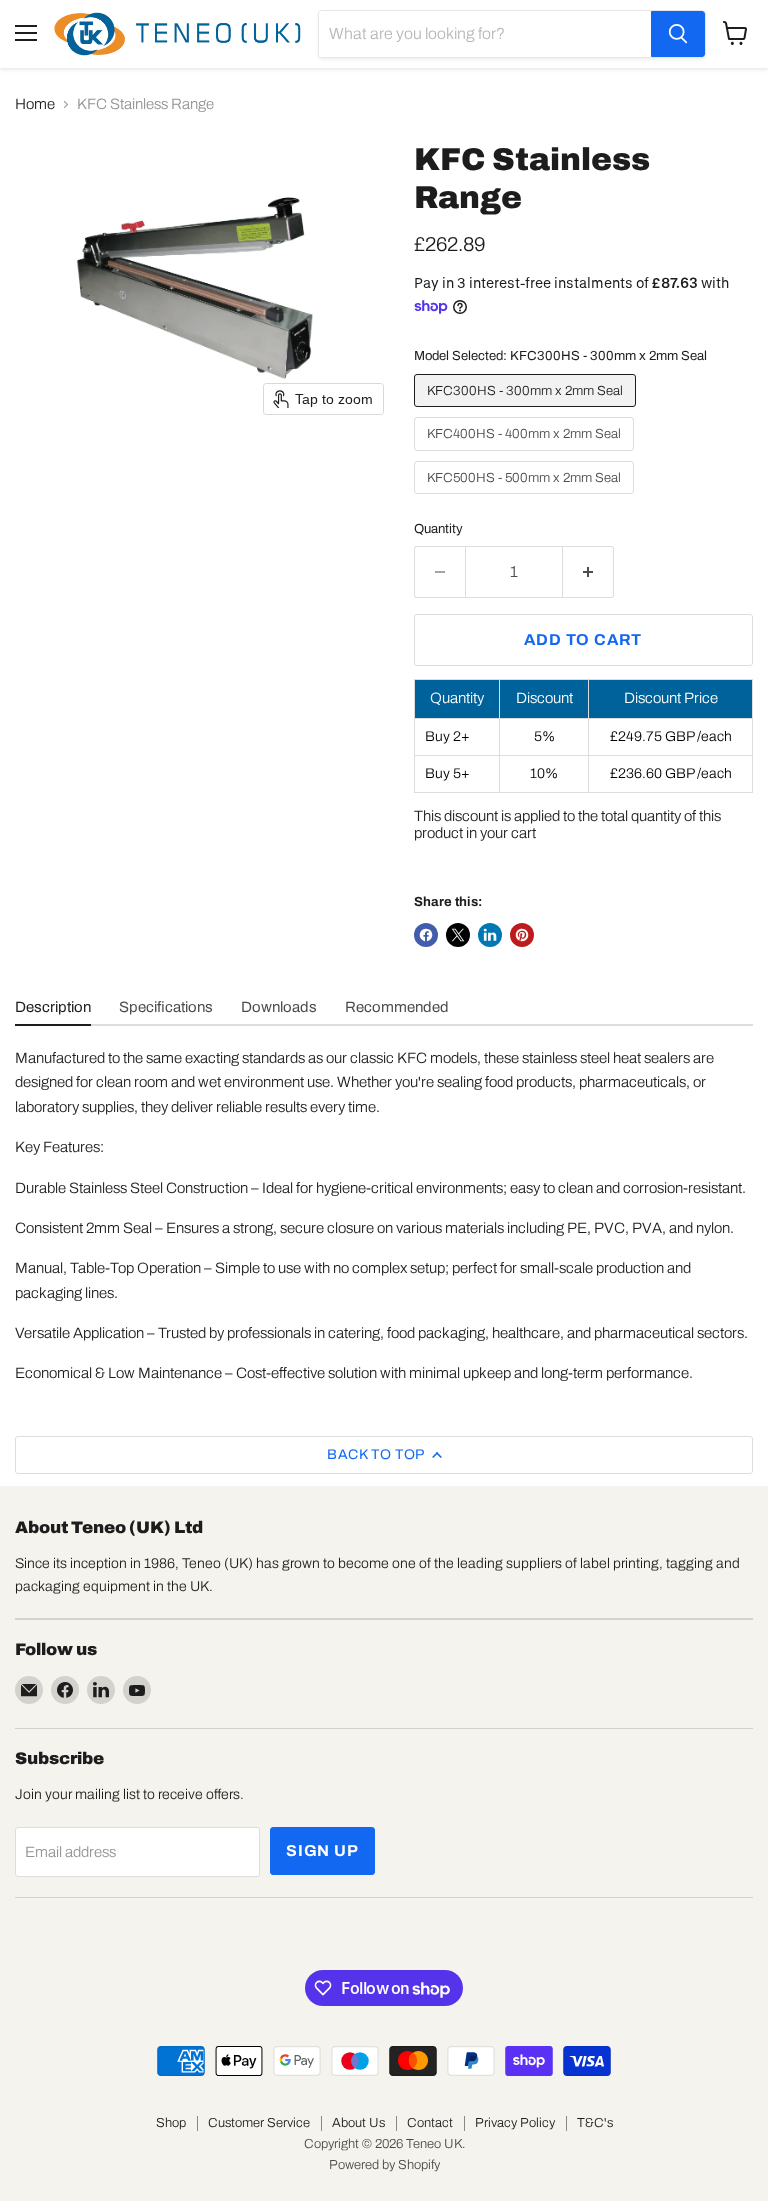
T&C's (595, 2123)
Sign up (322, 1850)
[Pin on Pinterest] (522, 935)
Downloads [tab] (279, 1007)
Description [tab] (53, 1007)
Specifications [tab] (166, 1007)
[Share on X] (458, 935)
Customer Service (259, 2123)
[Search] (678, 34)
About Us (358, 2123)
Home (35, 104)
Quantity (438, 528)
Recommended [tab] (397, 1007)
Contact (430, 2123)
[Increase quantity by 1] (588, 572)
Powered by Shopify (384, 2165)
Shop (171, 2123)
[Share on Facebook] (426, 935)
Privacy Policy (515, 2123)
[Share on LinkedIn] (490, 935)
